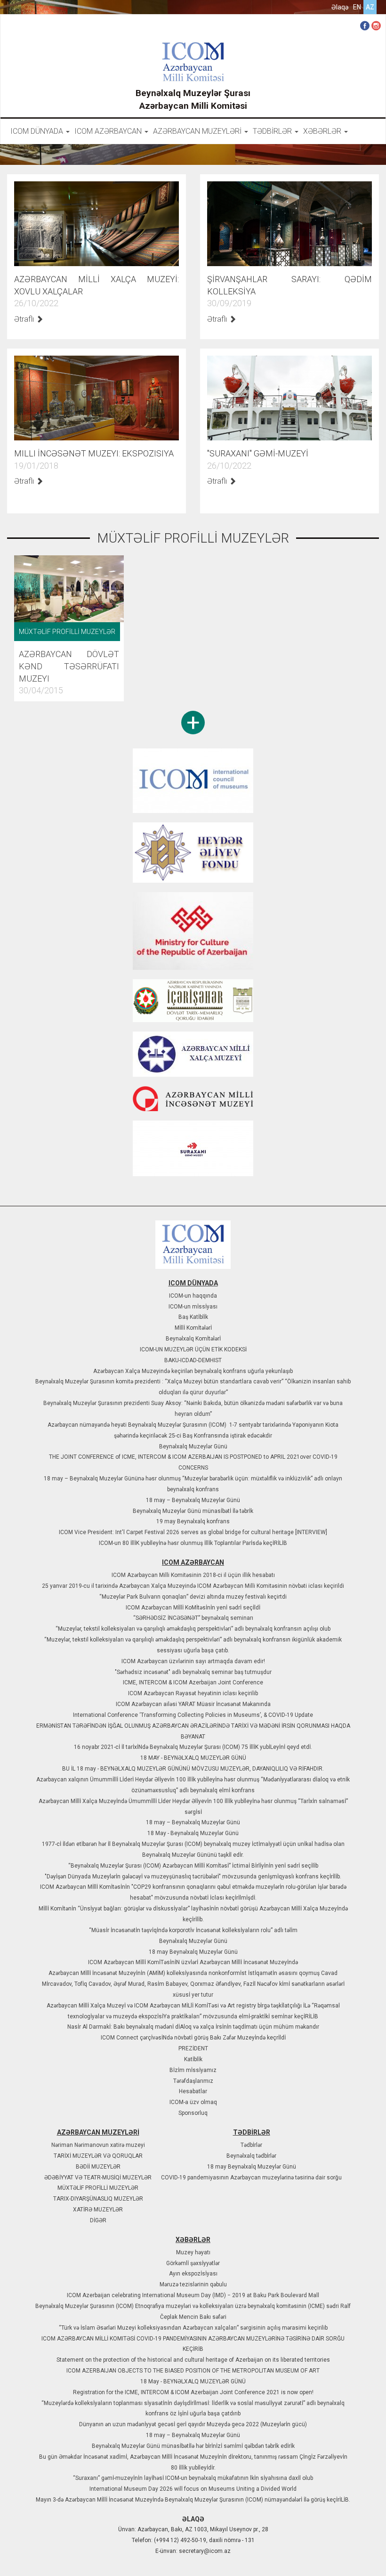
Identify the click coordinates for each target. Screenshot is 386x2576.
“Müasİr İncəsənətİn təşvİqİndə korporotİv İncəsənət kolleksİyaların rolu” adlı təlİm (193, 1930)
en (357, 7)
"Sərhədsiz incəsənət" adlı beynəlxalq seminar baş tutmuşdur (193, 1672)
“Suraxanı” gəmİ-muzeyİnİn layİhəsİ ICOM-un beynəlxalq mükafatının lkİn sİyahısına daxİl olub (193, 2478)
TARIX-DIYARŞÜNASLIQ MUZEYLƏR (98, 2199)
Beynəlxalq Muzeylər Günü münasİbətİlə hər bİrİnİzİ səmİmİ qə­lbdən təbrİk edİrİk (193, 2446)
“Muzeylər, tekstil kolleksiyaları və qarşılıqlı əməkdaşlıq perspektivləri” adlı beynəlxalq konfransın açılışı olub (193, 1629)
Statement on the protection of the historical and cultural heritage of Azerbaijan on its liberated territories (193, 2360)
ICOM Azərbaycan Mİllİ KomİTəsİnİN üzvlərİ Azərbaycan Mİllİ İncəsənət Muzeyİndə (193, 1962)
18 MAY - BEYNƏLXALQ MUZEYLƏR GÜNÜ (193, 1758)
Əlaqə (340, 7)
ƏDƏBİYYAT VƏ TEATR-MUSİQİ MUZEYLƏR (98, 2178)
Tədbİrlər (251, 2145)
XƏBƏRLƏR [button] (323, 131)
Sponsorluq (193, 2113)
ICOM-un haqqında (193, 1296)
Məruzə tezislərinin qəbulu (193, 2284)
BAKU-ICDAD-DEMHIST (193, 1360)
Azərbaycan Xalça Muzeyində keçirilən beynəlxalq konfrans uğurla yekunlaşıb (193, 1371)
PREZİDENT (193, 2048)
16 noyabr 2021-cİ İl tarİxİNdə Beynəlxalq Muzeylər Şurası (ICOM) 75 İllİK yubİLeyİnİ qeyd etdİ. (193, 1747)
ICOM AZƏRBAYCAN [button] (109, 131)
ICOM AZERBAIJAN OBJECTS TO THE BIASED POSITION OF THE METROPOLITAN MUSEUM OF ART (193, 2371)
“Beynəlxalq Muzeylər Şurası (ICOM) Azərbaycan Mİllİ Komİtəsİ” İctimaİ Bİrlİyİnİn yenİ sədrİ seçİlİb (193, 1866)
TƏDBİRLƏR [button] (273, 131)
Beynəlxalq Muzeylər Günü (193, 1446)
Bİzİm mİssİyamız (193, 2070)
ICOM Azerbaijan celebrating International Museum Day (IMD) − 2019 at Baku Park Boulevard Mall (193, 2295)
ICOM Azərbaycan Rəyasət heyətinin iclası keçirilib (193, 1693)
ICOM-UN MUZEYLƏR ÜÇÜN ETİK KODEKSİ (193, 1349)
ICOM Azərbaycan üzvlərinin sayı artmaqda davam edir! (193, 1661)
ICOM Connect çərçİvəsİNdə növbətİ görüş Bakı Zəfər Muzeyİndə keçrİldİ (193, 2038)
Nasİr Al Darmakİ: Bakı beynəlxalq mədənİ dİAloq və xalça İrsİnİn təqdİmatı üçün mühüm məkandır (193, 2027)
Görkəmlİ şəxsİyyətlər (193, 2263)
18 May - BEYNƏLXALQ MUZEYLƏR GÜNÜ (193, 2381)
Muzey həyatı (193, 2252)
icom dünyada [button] (38, 131)
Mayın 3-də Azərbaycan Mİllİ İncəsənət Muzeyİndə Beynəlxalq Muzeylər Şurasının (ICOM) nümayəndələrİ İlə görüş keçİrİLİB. (193, 2500)
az (370, 7)
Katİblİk (193, 2059)
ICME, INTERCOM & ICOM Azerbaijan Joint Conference (193, 1682)
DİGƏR (98, 2220)
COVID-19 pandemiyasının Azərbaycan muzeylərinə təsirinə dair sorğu (251, 2178)
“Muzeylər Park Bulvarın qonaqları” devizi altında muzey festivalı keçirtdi (193, 1597)
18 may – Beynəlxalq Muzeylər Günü (193, 1500)
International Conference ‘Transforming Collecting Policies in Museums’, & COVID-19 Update (193, 1715)
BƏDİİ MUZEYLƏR (98, 2167)
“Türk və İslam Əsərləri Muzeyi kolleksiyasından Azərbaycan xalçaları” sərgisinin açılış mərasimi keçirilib (193, 2328)
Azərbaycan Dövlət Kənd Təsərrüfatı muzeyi (69, 666)
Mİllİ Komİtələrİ (193, 1328)
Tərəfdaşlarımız (193, 2081)
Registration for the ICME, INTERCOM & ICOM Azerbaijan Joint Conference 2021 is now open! (193, 2392)
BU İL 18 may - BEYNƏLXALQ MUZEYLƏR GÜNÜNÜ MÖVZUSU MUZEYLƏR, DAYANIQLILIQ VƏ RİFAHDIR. (193, 1769)
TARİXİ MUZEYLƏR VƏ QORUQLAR (98, 2156)
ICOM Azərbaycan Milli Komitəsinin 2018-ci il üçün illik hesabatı (193, 1575)
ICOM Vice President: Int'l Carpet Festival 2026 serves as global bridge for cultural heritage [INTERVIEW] (193, 1532)
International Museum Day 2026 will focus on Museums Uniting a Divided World (193, 2489)
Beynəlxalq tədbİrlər (251, 2156)
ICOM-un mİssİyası (193, 1307)
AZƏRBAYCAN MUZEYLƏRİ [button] (198, 131)
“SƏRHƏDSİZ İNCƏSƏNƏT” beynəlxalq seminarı (193, 1618)
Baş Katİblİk (193, 1317)
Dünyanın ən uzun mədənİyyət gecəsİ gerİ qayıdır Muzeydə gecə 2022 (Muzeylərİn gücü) (193, 2424)
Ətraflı (25, 319)
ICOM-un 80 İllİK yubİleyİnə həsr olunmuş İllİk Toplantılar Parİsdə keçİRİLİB (193, 1543)
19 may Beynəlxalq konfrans (193, 1521)
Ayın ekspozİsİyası (193, 2274)
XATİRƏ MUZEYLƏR (98, 2210)
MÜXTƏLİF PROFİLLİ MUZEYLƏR (98, 2188)
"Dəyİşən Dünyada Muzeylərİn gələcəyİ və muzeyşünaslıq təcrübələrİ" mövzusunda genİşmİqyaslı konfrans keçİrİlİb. (193, 1877)
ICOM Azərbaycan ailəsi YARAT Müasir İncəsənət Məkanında (193, 1704)
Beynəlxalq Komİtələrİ (193, 1339)
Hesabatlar (193, 2091)
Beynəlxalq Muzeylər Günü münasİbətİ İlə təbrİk (193, 1511)
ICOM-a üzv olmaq (193, 2102)
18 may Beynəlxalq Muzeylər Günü (193, 1952)
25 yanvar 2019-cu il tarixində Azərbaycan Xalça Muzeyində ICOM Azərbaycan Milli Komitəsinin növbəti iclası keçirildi (193, 1586)
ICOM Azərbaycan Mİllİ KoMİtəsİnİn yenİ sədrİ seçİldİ (193, 1608)
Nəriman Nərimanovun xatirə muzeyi (98, 2145)
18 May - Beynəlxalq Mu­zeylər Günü (193, 1833)
